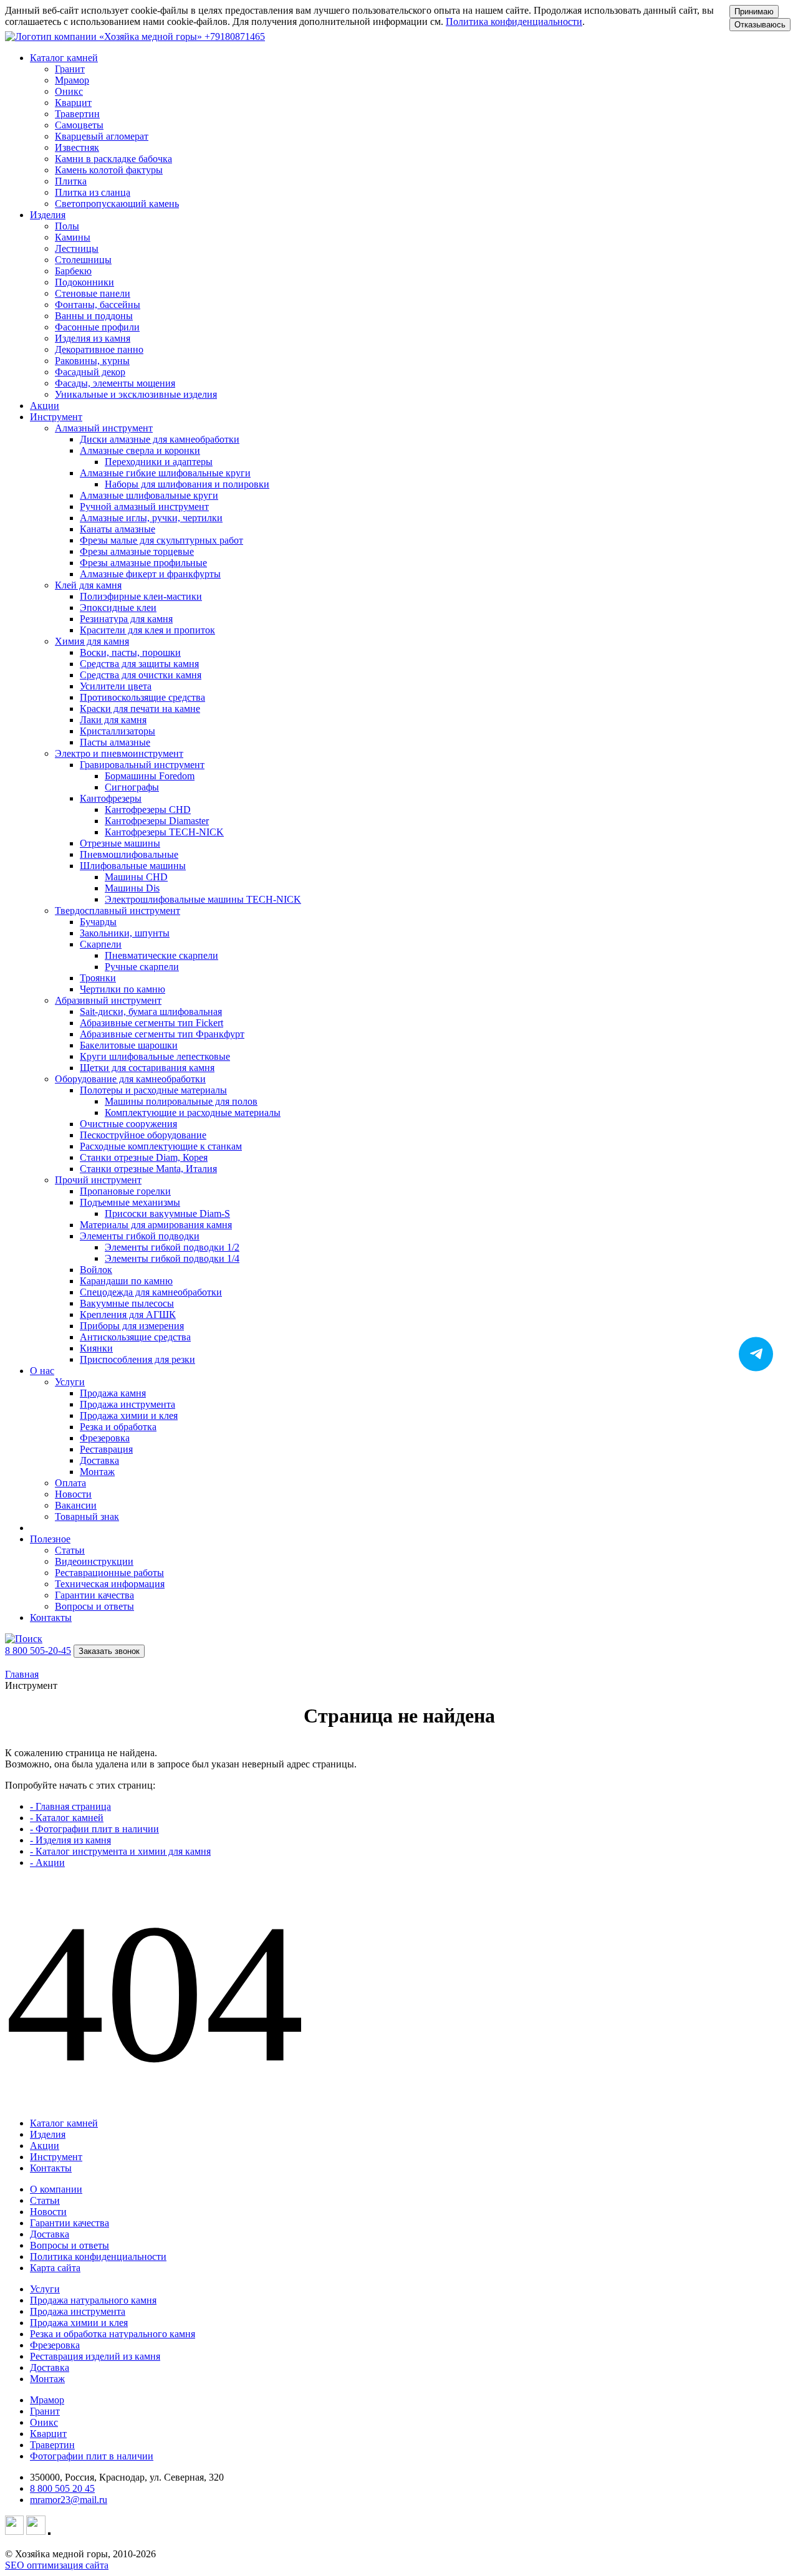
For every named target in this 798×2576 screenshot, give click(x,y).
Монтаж (47, 2379)
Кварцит (48, 2434)
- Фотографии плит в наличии (94, 1829)
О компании (56, 2189)
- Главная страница (70, 1806)
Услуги (45, 2289)
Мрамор (47, 2400)
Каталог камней (64, 2123)
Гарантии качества (70, 2223)
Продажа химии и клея (79, 2323)
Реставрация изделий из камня (95, 2356)
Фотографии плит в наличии (92, 2456)
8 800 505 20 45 (62, 2488)
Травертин (52, 2445)
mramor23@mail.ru (69, 2500)
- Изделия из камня (70, 1840)
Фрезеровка (55, 2345)
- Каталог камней (67, 1818)
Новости (48, 2212)
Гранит (45, 2411)
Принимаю (754, 12)
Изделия (48, 2134)
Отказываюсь (760, 25)
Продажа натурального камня (93, 2300)
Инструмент (56, 2157)
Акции (45, 406)
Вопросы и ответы (70, 2245)
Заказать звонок (109, 1651)
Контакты (51, 1617)
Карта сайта (55, 2268)
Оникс (44, 2422)
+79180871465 (235, 36)
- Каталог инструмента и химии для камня (120, 1851)
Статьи (45, 2200)
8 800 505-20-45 (38, 1651)
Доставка (50, 2234)
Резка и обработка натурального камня (113, 2334)
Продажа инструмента (78, 2311)
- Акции (47, 1862)
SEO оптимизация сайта (57, 2565)
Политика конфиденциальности (514, 22)
